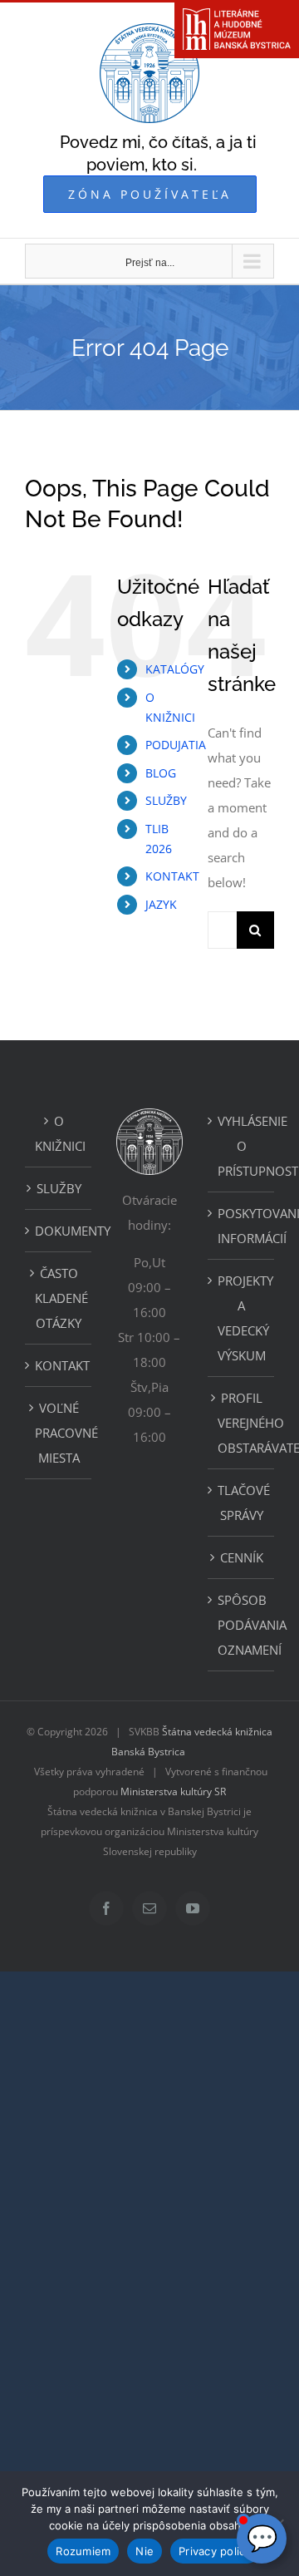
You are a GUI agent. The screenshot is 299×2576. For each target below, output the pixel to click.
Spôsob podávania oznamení (242, 1625)
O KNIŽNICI (59, 1133)
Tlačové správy (242, 1503)
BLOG (161, 773)
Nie (145, 2551)
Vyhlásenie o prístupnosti (242, 1146)
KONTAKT (172, 876)
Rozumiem (83, 2551)
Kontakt (59, 1365)
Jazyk (161, 904)
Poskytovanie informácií (242, 1226)
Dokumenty (59, 1231)
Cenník (242, 1557)
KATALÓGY (175, 669)
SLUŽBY (166, 800)
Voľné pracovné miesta (59, 1433)
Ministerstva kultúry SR (173, 1791)
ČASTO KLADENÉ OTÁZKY (59, 1298)
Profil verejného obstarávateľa (242, 1423)
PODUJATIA (176, 745)
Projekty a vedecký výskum (242, 1318)
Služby (59, 1188)
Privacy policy (215, 2551)
